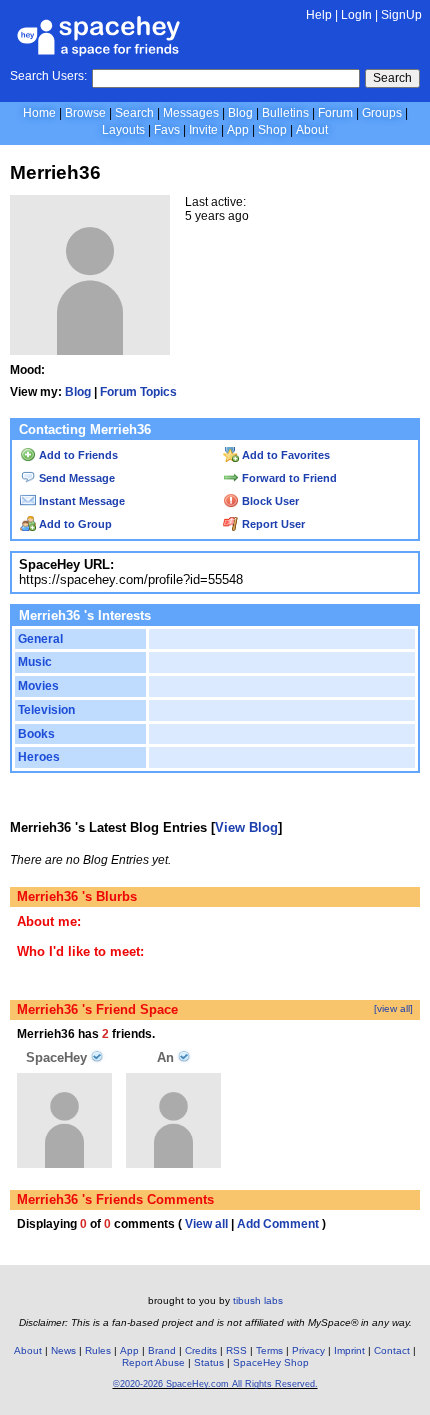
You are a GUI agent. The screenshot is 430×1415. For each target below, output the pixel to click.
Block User (269, 501)
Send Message (75, 478)
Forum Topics (138, 392)
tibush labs (258, 1300)
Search (392, 78)
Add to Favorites (284, 455)
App (238, 130)
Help (319, 15)
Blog (240, 113)
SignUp (401, 15)
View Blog (246, 827)
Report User (272, 524)
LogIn (356, 15)
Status (209, 1362)
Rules (98, 1350)
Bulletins (285, 113)
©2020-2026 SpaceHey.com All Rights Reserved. (215, 1384)
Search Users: (48, 76)
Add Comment (278, 1224)
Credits (201, 1350)
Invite (203, 130)
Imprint (349, 1350)
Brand (162, 1350)
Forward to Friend (288, 478)
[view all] (393, 1008)
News (63, 1350)
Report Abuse (153, 1362)
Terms (269, 1350)
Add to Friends (77, 455)
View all (206, 1224)
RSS (236, 1350)
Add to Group (74, 524)
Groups (382, 113)
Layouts (123, 130)
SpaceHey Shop (271, 1362)
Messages (191, 113)
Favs (167, 130)
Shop (272, 130)
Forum (335, 113)
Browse (85, 113)
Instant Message (80, 501)
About (312, 130)
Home (39, 113)
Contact (392, 1350)
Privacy (308, 1350)
